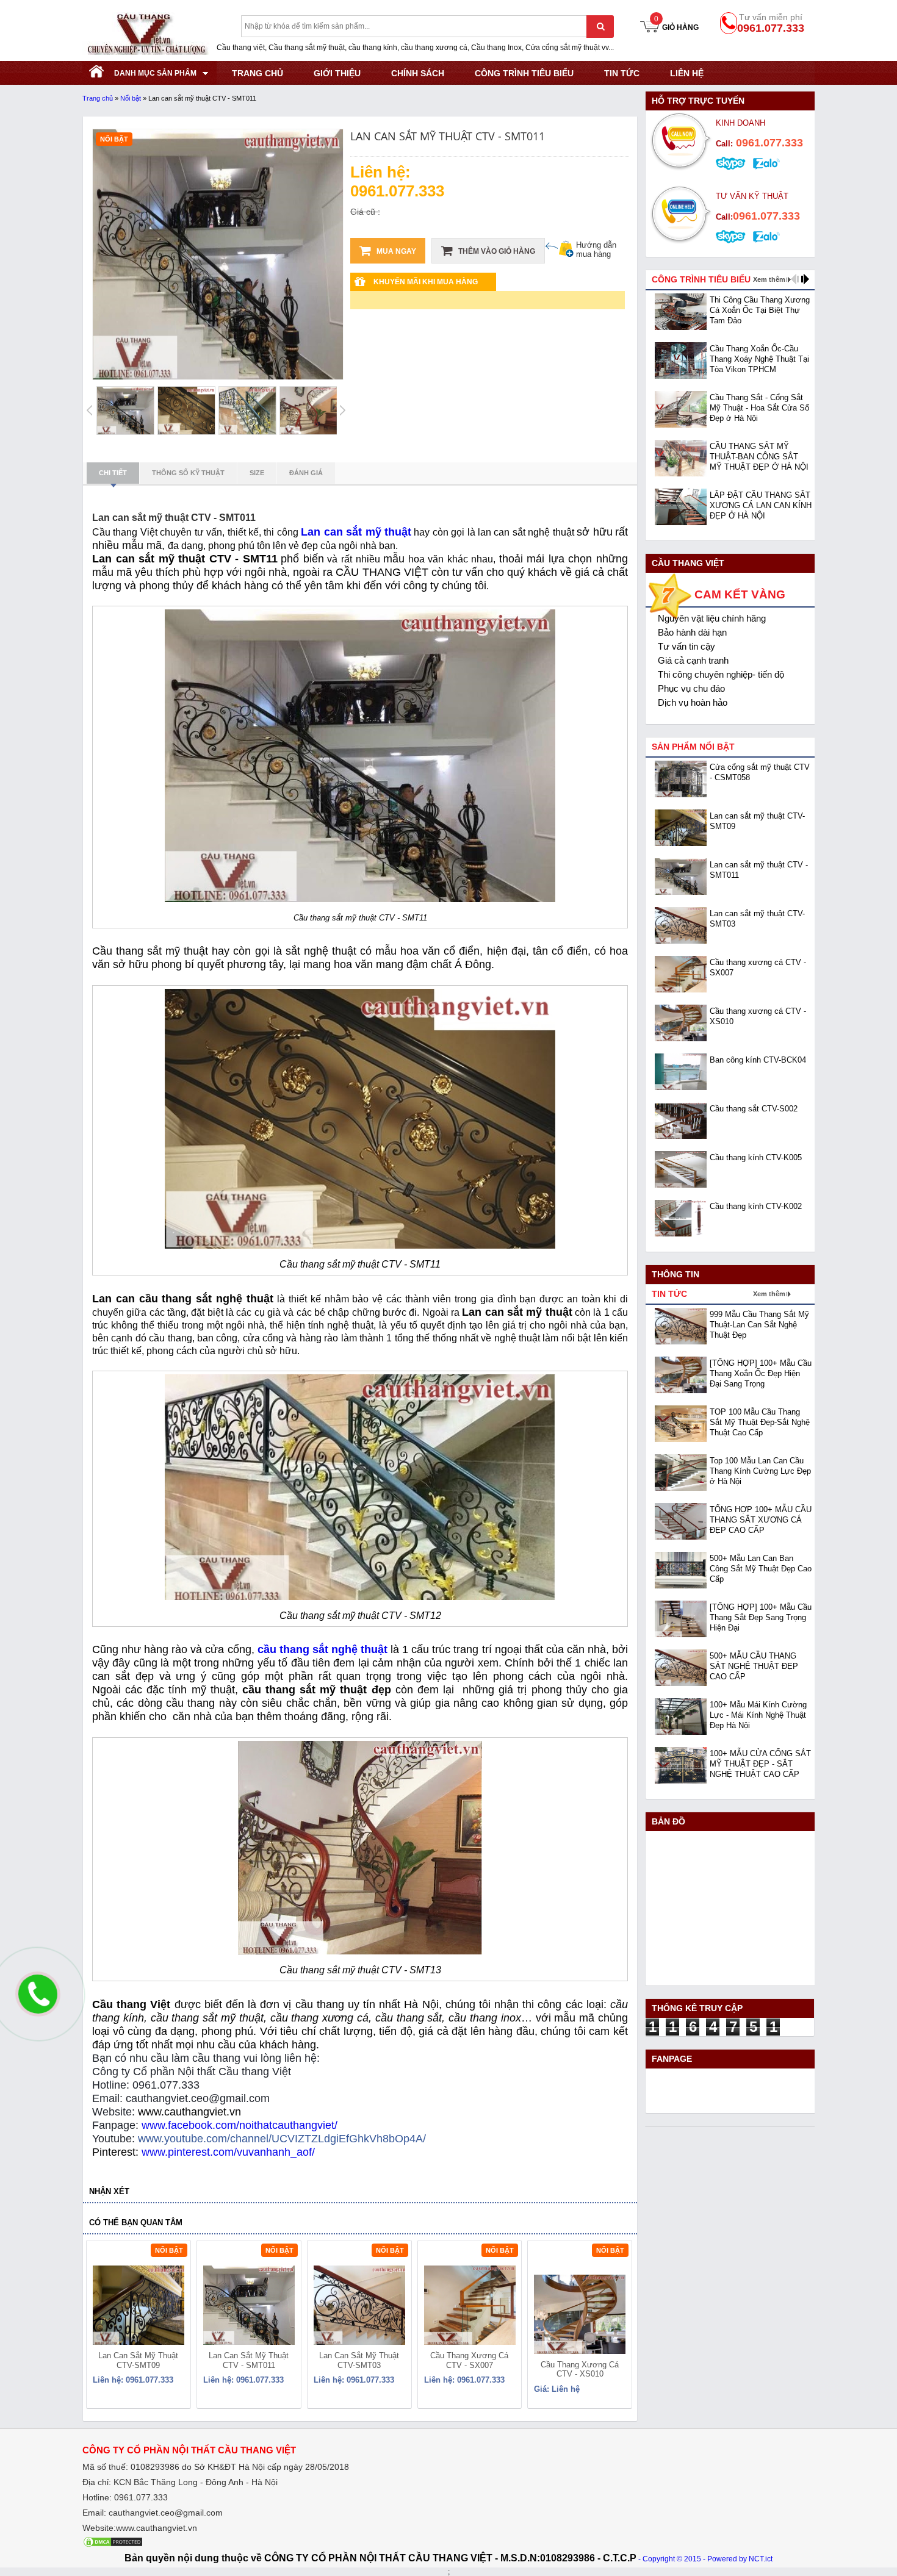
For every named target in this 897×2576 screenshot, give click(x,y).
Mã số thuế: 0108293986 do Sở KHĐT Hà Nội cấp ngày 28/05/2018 (216, 2467)
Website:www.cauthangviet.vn (140, 2528)
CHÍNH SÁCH (418, 73)
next (617, 2327)
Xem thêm (769, 279)
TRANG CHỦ (258, 73)
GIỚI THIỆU (337, 73)
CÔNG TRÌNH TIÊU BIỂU (524, 73)
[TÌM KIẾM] (600, 27)
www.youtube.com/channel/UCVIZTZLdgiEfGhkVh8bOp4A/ (282, 2139)
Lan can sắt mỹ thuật (356, 532)
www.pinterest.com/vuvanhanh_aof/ (228, 2152)
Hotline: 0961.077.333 (125, 2497)
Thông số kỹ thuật (188, 473)
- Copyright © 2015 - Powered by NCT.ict (705, 2559)
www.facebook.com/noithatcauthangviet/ (240, 2125)
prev (103, 2327)
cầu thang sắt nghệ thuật (322, 1649)
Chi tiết (113, 473)
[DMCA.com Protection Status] (113, 2545)
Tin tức (622, 73)
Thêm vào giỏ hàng (496, 251)
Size (257, 473)
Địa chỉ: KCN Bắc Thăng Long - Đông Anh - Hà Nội (180, 2482)
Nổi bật (131, 98)
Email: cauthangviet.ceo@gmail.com (153, 2513)
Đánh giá (306, 473)
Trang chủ (98, 98)
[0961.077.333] (34, 2004)
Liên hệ (687, 73)
